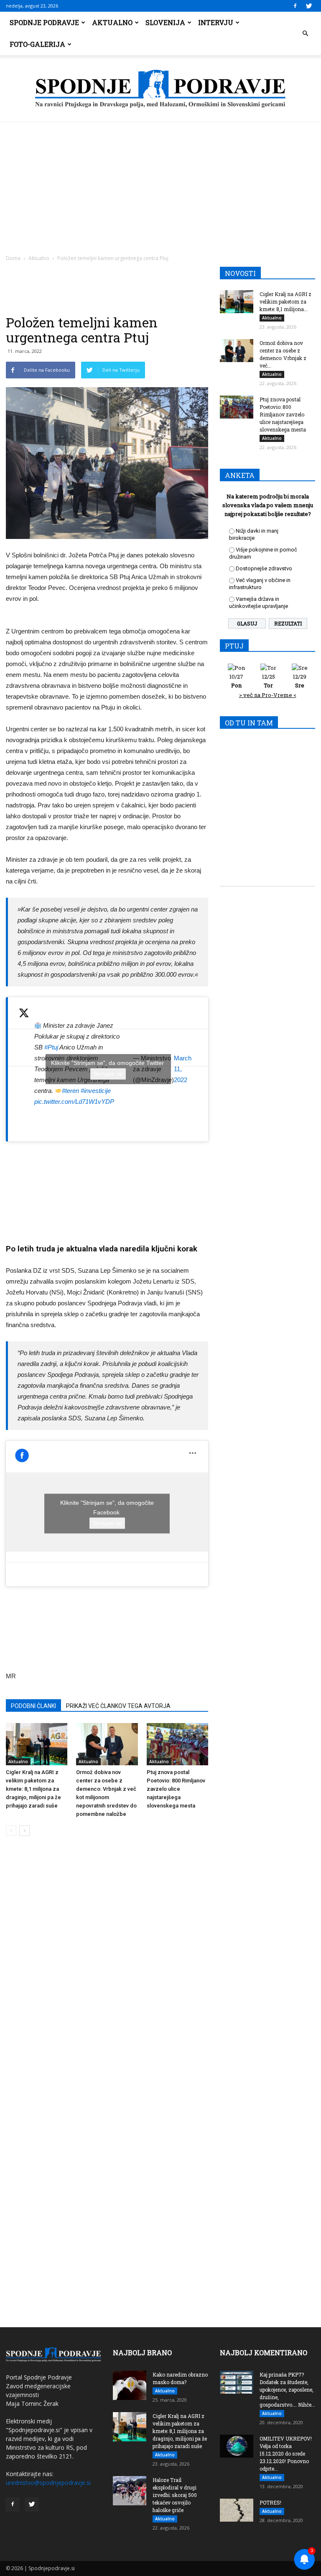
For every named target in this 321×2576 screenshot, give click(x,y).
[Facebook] (295, 6)
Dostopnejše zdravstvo (264, 568)
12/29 (300, 681)
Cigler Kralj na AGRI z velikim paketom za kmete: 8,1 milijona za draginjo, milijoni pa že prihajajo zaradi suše (33, 1789)
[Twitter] (309, 6)
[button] (305, 33)
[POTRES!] (237, 2510)
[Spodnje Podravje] (160, 89)
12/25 (269, 681)
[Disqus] (107, 1969)
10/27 (236, 681)
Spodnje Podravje (44, 22)
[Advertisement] (160, 185)
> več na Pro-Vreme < (268, 695)
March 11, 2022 (183, 1069)
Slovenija (165, 22)
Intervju (216, 22)
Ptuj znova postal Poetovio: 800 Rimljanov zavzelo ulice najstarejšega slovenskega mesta (176, 1789)
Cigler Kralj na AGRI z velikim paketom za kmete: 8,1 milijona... (285, 301)
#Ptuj (51, 1047)
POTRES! (270, 2502)
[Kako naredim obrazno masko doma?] (130, 2385)
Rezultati (288, 623)
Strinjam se (108, 1074)
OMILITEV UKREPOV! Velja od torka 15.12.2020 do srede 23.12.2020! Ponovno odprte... (286, 2453)
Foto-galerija (37, 44)
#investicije (96, 1091)
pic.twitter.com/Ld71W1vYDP (74, 1102)
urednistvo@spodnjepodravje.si (48, 2483)
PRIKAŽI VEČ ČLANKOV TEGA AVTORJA (118, 1706)
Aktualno (112, 22)
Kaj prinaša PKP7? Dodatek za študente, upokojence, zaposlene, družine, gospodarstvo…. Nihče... (287, 2390)
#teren (70, 1091)
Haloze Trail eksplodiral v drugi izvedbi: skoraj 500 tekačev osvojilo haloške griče (175, 2495)
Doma (13, 258)
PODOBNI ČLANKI (33, 1706)
